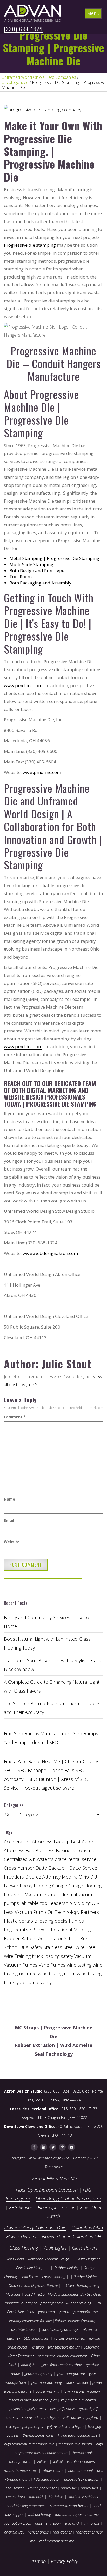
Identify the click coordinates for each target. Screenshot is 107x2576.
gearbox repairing (38, 2374)
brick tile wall (14, 2532)
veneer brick (16, 2497)
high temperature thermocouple (29, 2444)
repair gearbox (70, 2365)
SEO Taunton (42, 1779)
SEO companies (36, 2338)
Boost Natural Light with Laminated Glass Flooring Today (47, 1643)
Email (9, 1520)
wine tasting (79, 1965)
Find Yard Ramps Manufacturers (38, 1733)
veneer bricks (38, 2532)
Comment (15, 1417)
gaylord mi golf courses (28, 2409)
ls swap (38, 2347)
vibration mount (80, 2470)
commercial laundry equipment (62, 2356)
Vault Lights (55, 2248)
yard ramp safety (34, 1982)
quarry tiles (89, 2488)
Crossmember (19, 1868)
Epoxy (26, 1886)
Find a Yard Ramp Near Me (32, 1761)
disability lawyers (24, 2329)
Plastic (11, 1921)
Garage (60, 1886)
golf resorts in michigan (65, 2426)
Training (23, 1956)
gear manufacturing (46, 2382)
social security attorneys (60, 2329)
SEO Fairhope (32, 1770)
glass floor (49, 2365)
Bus (30, 1850)
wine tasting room (57, 1974)
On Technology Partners (73, 1912)
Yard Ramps (86, 1733)
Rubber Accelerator (42, 1938)
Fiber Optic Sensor (56, 2207)
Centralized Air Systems (29, 1859)
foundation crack (18, 2523)
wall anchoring (39, 2514)
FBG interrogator (47, 2479)
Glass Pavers (85, 2248)
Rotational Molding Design (49, 2259)
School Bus (76, 1938)
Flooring (42, 1886)
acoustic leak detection (82, 2479)
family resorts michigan (82, 2391)
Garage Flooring (85, 1886)
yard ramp (46, 2312)
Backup (62, 1842)
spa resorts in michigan (40, 2418)
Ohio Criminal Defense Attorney (33, 2285)
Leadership (60, 1903)
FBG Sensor (21, 2207)
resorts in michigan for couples (32, 2400)
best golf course (62, 2409)
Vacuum (83, 1956)
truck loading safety (52, 1956)
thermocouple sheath (75, 2444)
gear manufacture (71, 2374)
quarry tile (69, 2488)
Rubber (12, 1938)
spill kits (42, 2462)
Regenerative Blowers (27, 1930)
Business (45, 1850)
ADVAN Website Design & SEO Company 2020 (62, 2158)
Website (12, 1542)
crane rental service (76, 1859)
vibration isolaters (81, 2462)
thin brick (36, 2497)
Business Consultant (78, 1850)
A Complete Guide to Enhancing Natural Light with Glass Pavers (52, 1686)
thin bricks (55, 2497)
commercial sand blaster (69, 2506)
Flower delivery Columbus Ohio (35, 2228)
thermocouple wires (38, 2435)
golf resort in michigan (78, 2400)
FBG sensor (15, 2488)
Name (9, 1499)
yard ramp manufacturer (79, 2312)
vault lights (29, 2365)
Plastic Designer (88, 2259)
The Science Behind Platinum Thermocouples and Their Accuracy (52, 1708)
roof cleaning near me (57, 2541)
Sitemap (38, 2561)
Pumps (76, 1921)
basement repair (48, 2523)
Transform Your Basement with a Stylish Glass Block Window (52, 1665)
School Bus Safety (23, 1947)
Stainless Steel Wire (64, 1947)
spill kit (58, 2462)
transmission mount (64, 2347)
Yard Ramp (15, 1742)
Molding (82, 1903)
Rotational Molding (71, 1930)
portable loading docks (43, 1921)
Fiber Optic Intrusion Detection (47, 2190)
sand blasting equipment (26, 2506)
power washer (77, 2382)
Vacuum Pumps (21, 1965)
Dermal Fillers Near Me (54, 2178)
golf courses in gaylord (81, 2418)
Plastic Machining (30, 2268)
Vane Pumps (52, 1965)
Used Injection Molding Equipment (51, 2294)
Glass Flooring (24, 2248)
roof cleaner (62, 2532)
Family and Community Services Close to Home (46, 1622)
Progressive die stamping (30, 245)
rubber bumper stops (21, 2470)
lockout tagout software (49, 1788)
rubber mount (53, 2470)
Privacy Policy (64, 2561)
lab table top (34, 1903)
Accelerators (17, 1842)
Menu (93, 13)
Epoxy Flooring (54, 2277)
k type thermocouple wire (78, 2435)
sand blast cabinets (83, 2497)
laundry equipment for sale (30, 2321)
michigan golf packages (25, 2426)
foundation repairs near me (77, 2514)
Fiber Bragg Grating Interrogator (68, 2199)
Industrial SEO (43, 1742)
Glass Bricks (15, 2259)
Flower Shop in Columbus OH (71, 2236)
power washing (48, 2391)
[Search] (61, 1586)
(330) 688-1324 (23, 29)
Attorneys (42, 1842)
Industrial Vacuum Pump (30, 1894)
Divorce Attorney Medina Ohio (57, 1877)
